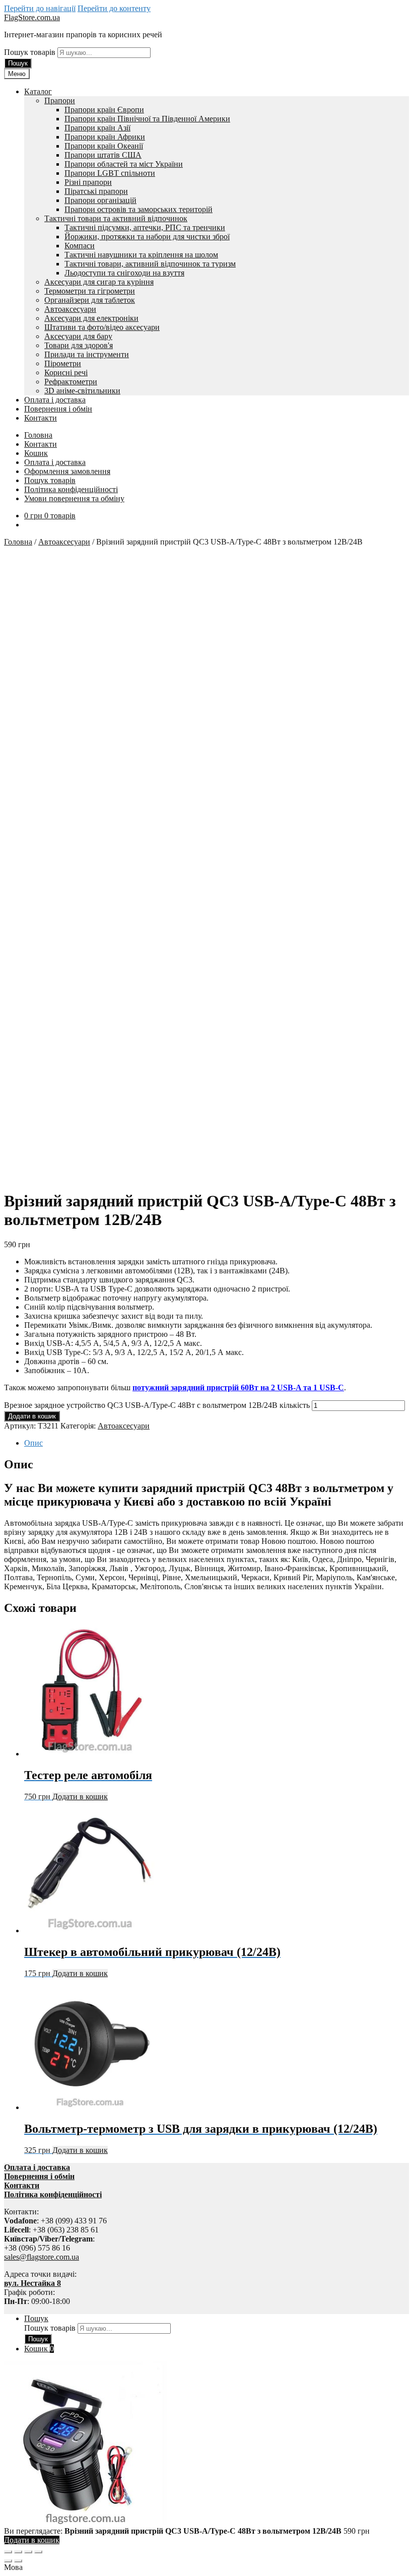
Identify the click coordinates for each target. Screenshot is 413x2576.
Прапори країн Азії (97, 128)
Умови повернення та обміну (74, 498)
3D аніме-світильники (82, 391)
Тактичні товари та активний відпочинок (116, 218)
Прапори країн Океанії (104, 146)
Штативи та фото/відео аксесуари (102, 327)
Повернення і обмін (58, 409)
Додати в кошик (32, 1416)
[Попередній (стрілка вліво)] (8, 2561)
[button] (206, 2567)
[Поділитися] (28, 2552)
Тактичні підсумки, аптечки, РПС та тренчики (145, 227)
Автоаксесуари (70, 309)
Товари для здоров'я (79, 345)
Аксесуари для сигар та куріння (99, 282)
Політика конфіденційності (71, 489)
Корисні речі (66, 372)
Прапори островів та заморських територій (139, 209)
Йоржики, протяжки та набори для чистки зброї (147, 236)
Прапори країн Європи (104, 110)
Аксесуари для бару (78, 336)
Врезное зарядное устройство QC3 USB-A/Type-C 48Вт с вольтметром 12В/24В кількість (157, 1405)
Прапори (60, 100)
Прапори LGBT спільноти (110, 173)
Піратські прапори (96, 191)
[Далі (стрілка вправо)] (18, 2561)
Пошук (18, 63)
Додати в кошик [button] (80, 1797)
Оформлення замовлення (67, 471)
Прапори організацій (100, 200)
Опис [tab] (33, 1443)
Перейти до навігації (40, 8)
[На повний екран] (18, 2552)
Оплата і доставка (55, 400)
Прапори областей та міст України (124, 164)
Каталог (38, 91)
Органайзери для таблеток (90, 300)
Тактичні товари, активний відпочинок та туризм (150, 264)
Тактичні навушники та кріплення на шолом (141, 255)
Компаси (80, 246)
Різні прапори (88, 182)
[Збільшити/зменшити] (8, 2552)
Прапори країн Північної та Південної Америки (147, 119)
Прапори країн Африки (105, 137)
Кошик (36, 453)
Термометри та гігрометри (90, 291)
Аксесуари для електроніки (91, 318)
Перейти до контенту (114, 8)
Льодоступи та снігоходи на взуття (124, 273)
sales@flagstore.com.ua (42, 2257)
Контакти (41, 418)
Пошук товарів (31, 52)
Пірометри (63, 363)
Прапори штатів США (103, 155)
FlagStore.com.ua (32, 17)
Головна (38, 435)
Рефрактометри (71, 382)
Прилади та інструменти (87, 354)
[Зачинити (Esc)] (38, 2552)
